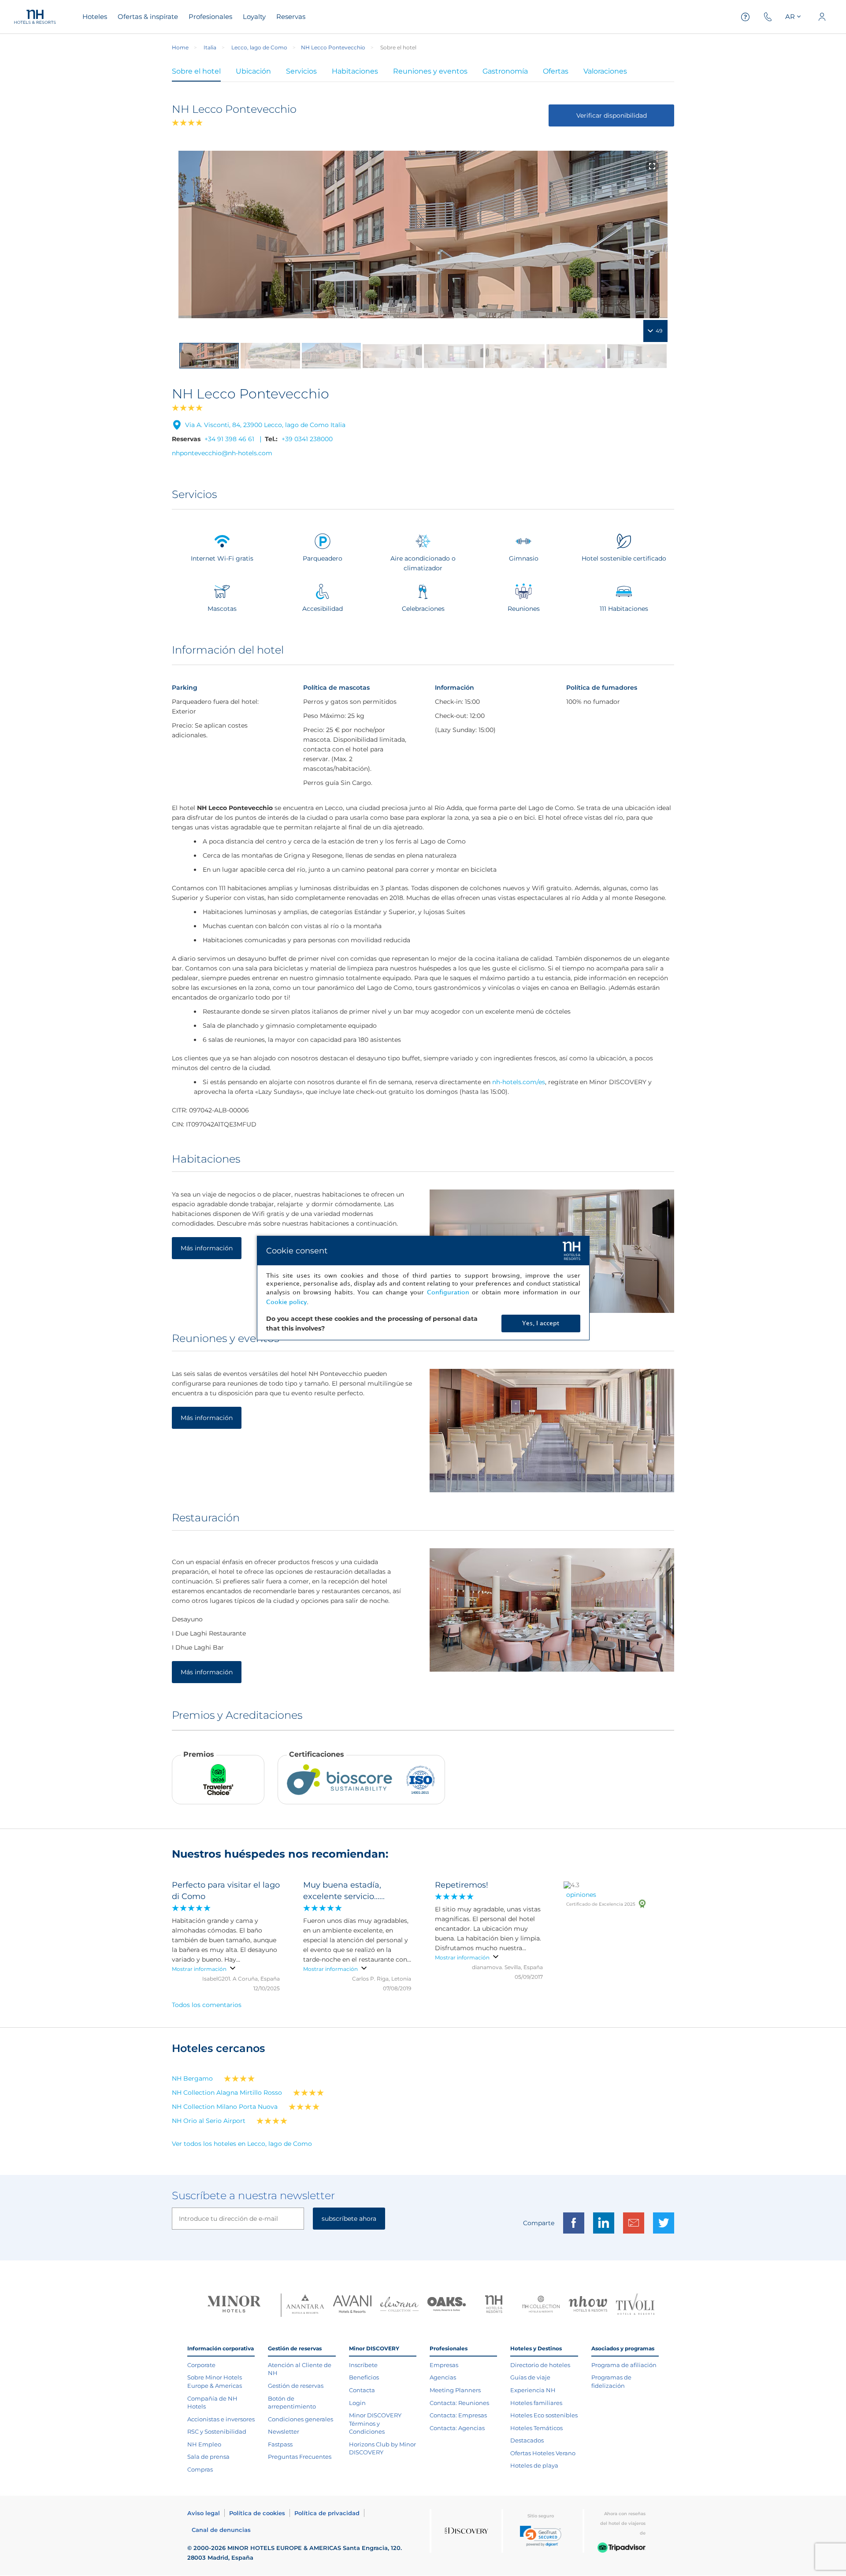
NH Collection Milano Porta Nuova (225, 2107)
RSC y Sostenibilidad (217, 2431)
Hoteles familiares (536, 2403)
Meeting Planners (455, 2390)
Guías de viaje (530, 2377)
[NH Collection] (541, 2305)
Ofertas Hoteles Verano (543, 2453)
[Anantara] (305, 2305)
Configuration (448, 1292)
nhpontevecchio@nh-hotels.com (222, 453)
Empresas (444, 2365)
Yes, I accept (541, 1323)
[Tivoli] (635, 2305)
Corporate (201, 2365)
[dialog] (423, 1288)
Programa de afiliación (624, 2365)
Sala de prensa (208, 2457)
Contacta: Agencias (457, 2428)
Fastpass (280, 2444)
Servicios (301, 71)
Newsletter (284, 2431)
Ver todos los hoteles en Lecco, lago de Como (242, 2144)
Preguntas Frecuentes (300, 2457)
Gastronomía (505, 71)
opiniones (581, 1895)
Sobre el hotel (196, 71)
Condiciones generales (301, 2419)
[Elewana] (399, 2305)
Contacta (362, 2390)
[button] (541, 2536)
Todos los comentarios (207, 2005)
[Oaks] (447, 2305)
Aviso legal (204, 2513)
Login (357, 2403)
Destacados (527, 2440)
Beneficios (364, 2377)
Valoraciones (605, 71)
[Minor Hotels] (234, 2305)
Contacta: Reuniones (459, 2403)
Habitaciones (355, 71)
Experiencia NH (533, 2390)
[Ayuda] (746, 17)
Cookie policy (286, 1302)
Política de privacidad (327, 2513)
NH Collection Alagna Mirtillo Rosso (227, 2093)
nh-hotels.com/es (519, 1082)
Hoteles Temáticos (536, 2428)
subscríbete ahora (349, 2219)
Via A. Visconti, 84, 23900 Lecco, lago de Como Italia (265, 425)
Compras (200, 2469)
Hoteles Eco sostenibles (544, 2415)
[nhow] (588, 2305)
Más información (207, 1248)
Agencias (443, 2377)
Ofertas (556, 71)
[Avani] (352, 2305)
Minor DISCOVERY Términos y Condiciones (375, 2423)
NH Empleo (204, 2444)
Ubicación (253, 71)
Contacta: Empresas (458, 2415)
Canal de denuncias (221, 2530)
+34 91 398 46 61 (229, 439)
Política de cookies (257, 2513)
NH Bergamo (192, 2078)
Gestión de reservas (296, 2386)
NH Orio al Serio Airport (209, 2121)
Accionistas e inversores (221, 2419)
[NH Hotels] (494, 2305)
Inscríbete (363, 2365)
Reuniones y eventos (430, 71)
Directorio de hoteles (540, 2365)
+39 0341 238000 (307, 439)
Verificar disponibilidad (612, 115)
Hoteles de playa (534, 2465)
